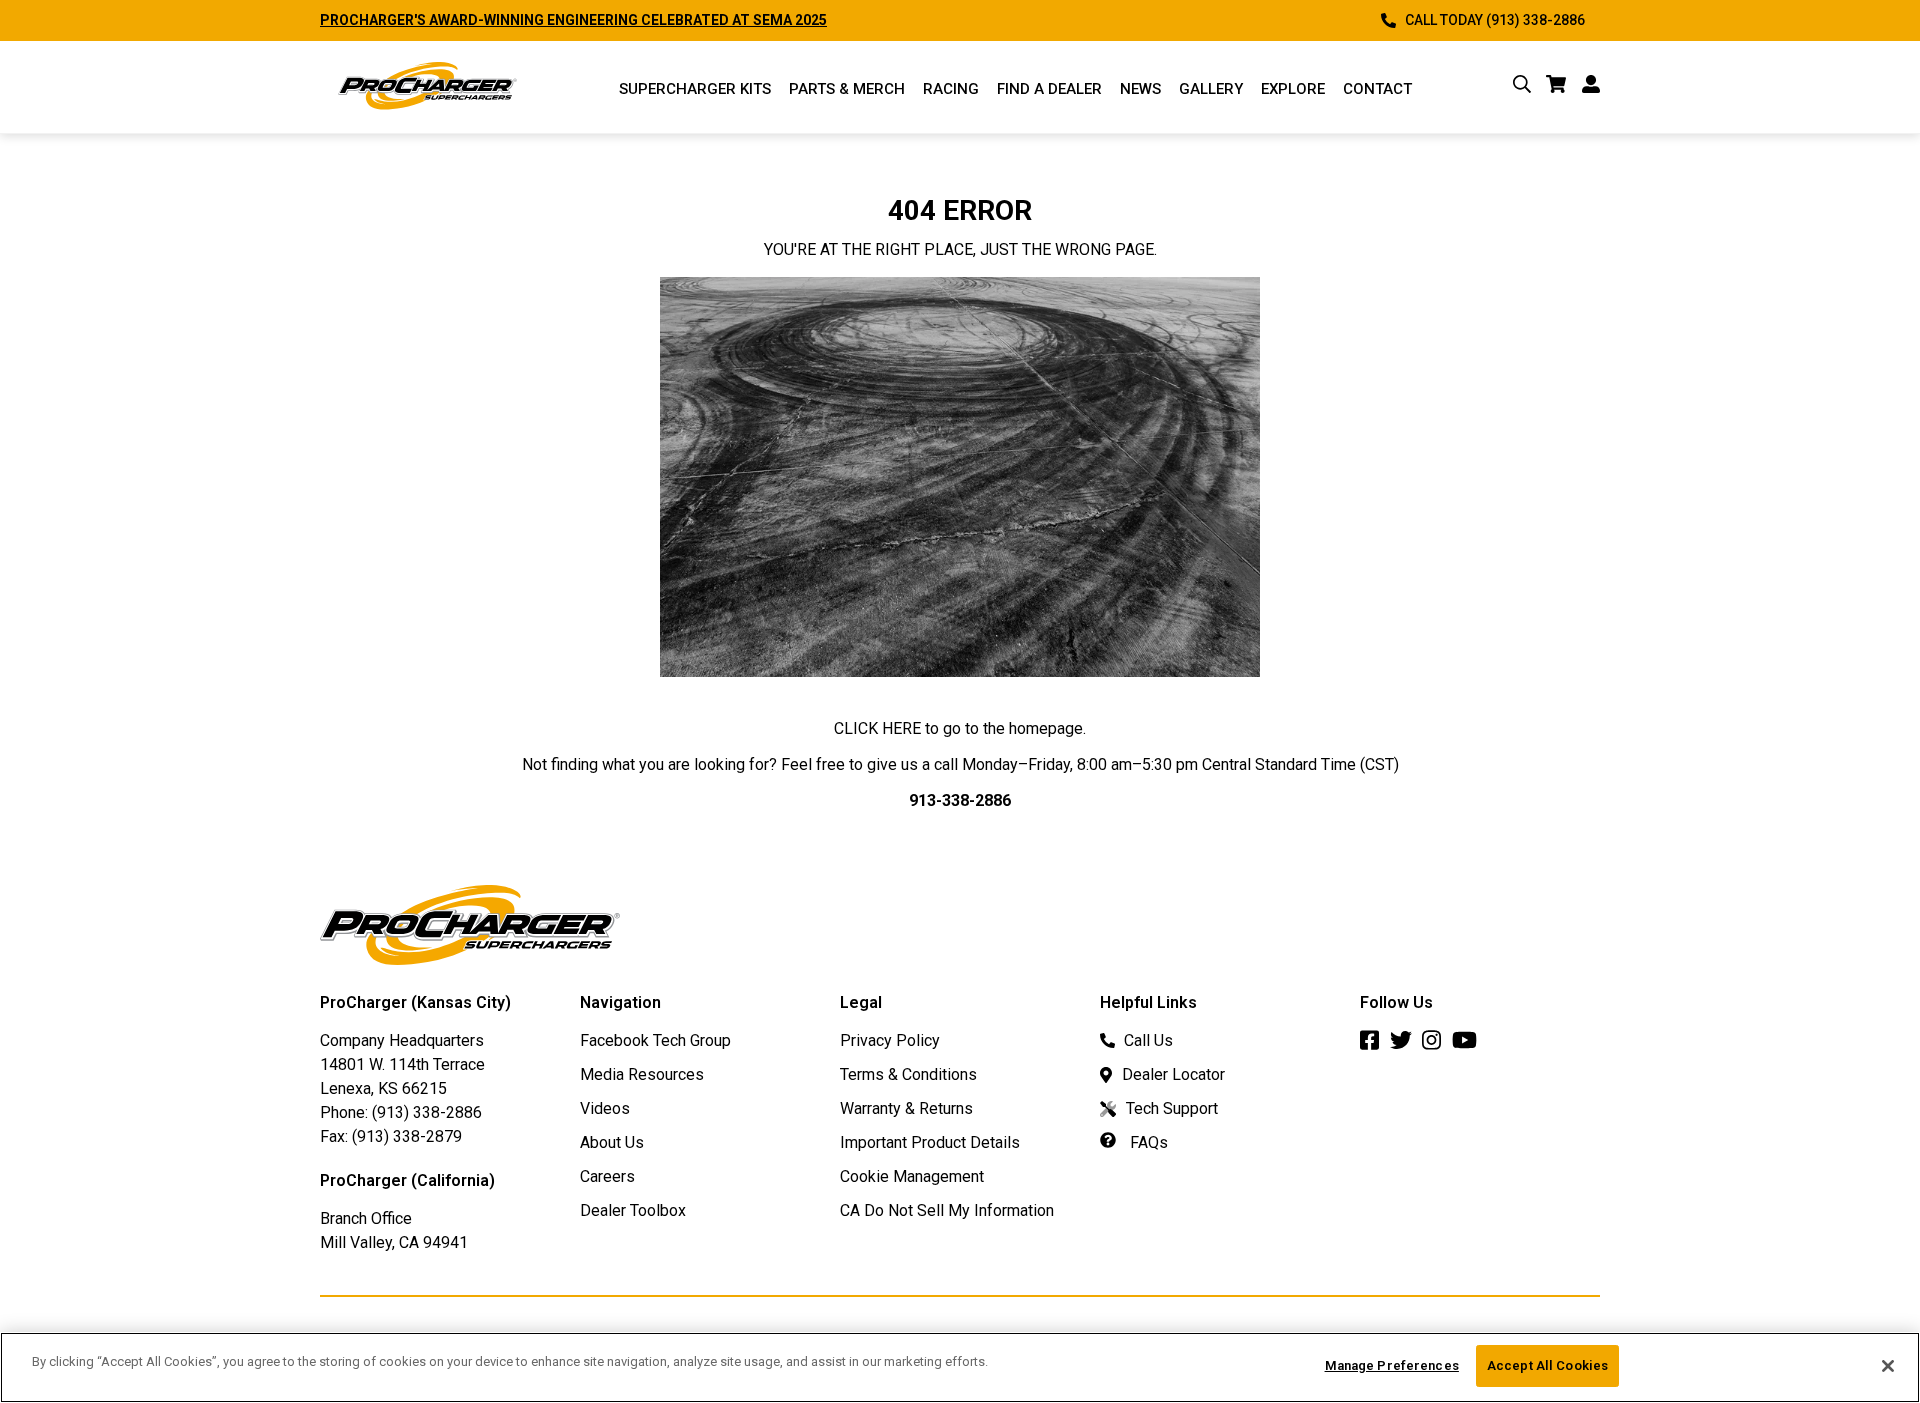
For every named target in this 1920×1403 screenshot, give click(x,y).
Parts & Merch (847, 89)
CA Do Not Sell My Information (947, 1210)
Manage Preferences (1392, 1365)
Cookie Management (912, 1176)
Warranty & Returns (906, 1108)
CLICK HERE (877, 728)
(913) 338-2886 (427, 1112)
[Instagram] (1437, 1045)
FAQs (1147, 1142)
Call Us (1148, 1040)
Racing (951, 89)
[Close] (1888, 1366)
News (1140, 89)
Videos (605, 1108)
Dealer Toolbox (633, 1210)
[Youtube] (1469, 1045)
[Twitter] (1406, 1045)
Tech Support (1172, 1108)
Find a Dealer (1049, 89)
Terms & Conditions (908, 1074)
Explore (1293, 89)
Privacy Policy (890, 1040)
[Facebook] (1375, 1045)
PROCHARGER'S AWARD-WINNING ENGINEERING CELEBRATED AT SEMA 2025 (573, 20)
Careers (607, 1176)
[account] (1591, 87)
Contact (1377, 89)
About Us (612, 1142)
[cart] (1556, 87)
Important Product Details (930, 1142)
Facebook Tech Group (655, 1040)
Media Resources (642, 1074)
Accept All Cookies (1547, 1365)
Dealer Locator (1173, 1074)
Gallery (1211, 89)
